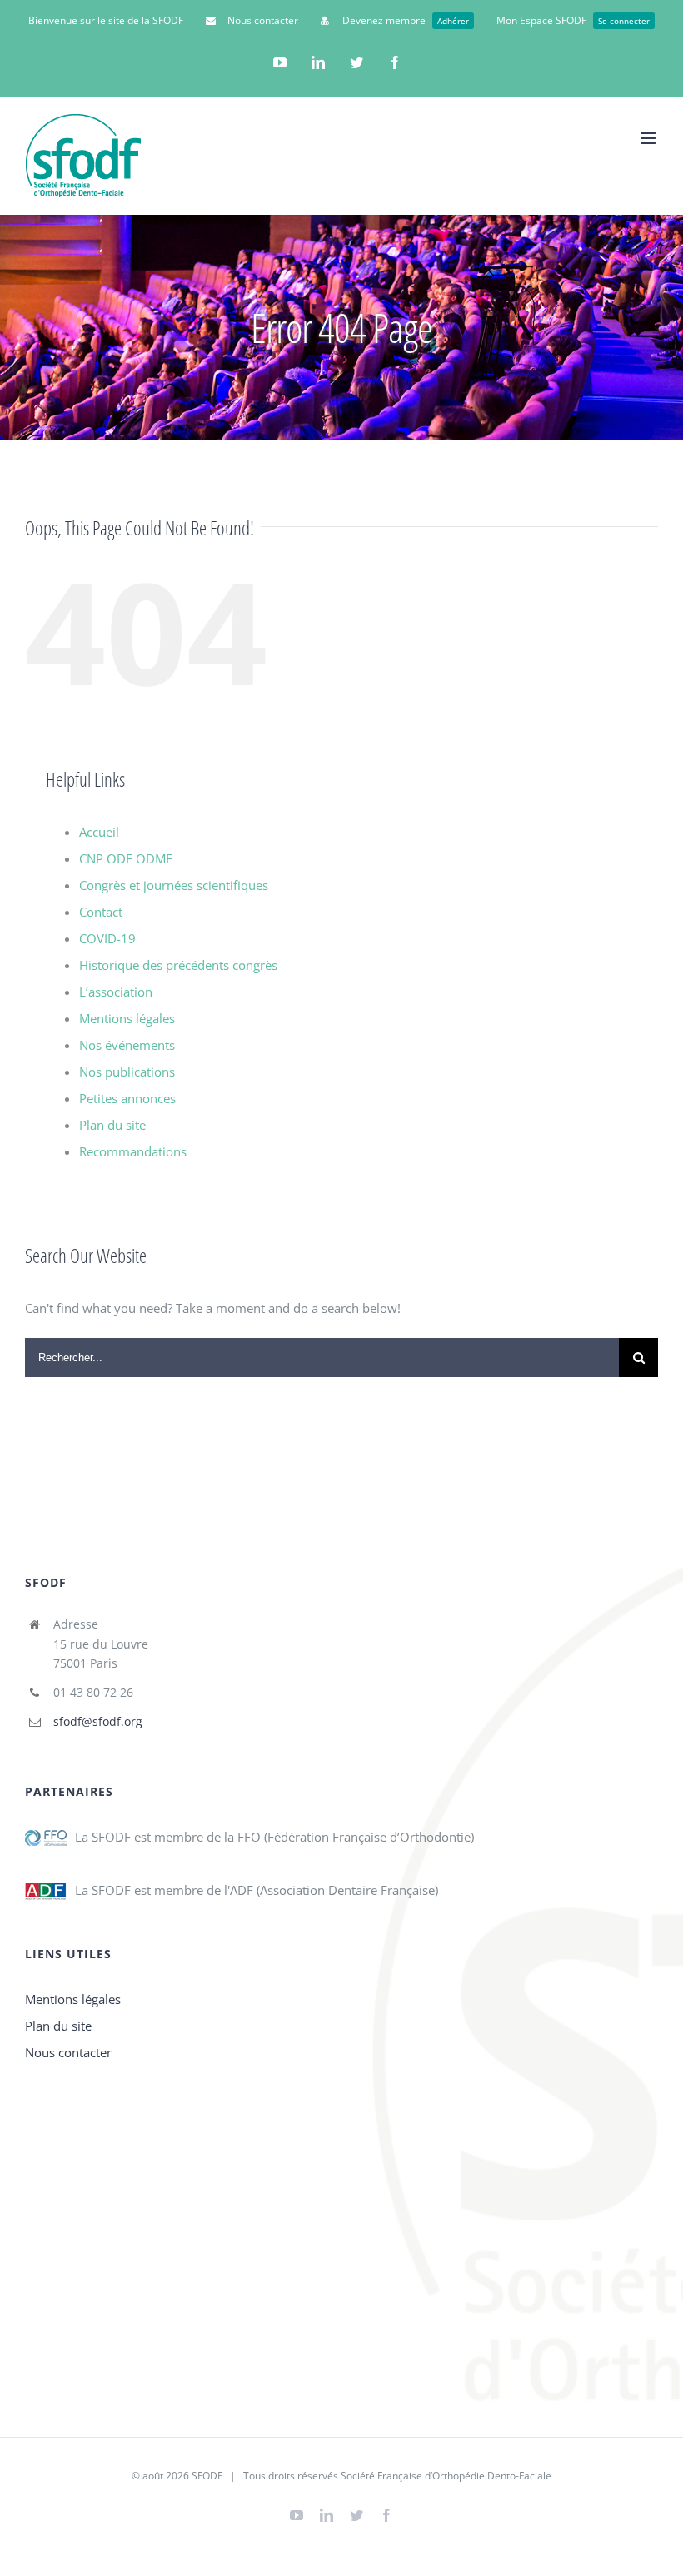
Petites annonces (127, 1098)
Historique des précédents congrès (178, 965)
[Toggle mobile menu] (649, 138)
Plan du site (112, 1125)
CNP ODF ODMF (126, 858)
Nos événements (127, 1045)
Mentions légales (127, 1018)
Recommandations (133, 1151)
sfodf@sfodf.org (98, 1721)
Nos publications (127, 1072)
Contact (101, 912)
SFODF (207, 2476)
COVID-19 (107, 938)
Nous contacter (68, 2052)
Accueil (99, 832)
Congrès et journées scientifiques (174, 885)
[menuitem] (106, 21)
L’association (116, 992)
